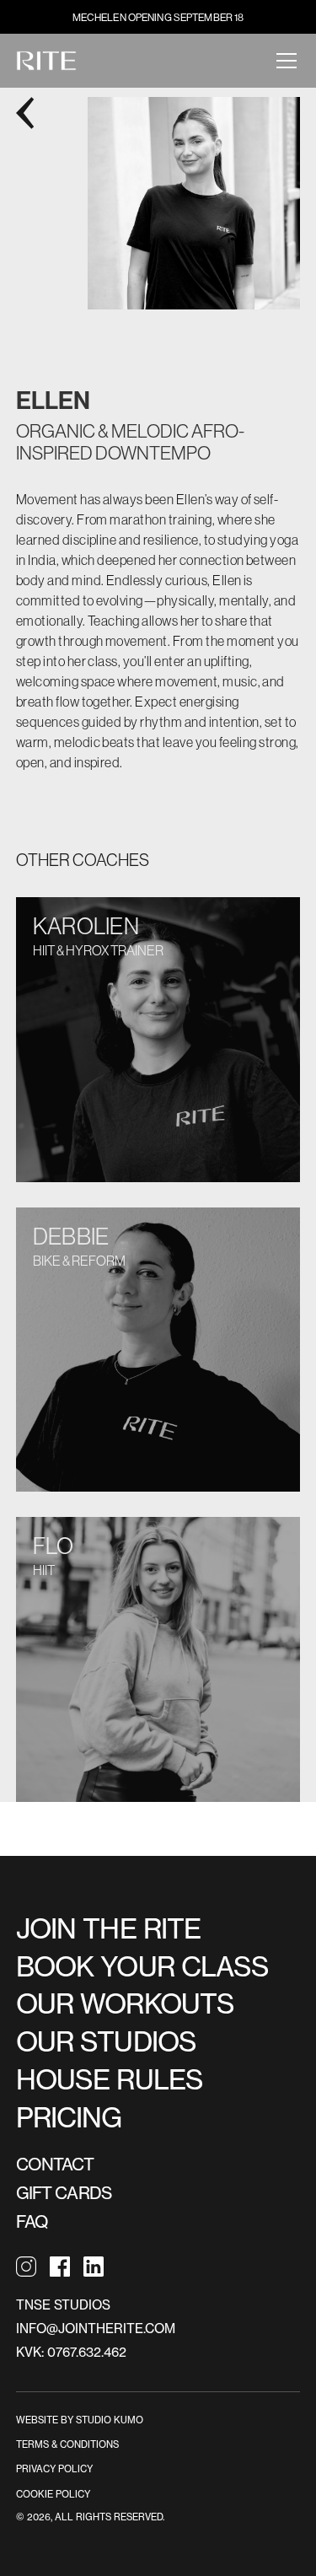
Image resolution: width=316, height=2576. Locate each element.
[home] (46, 61)
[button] (283, 61)
